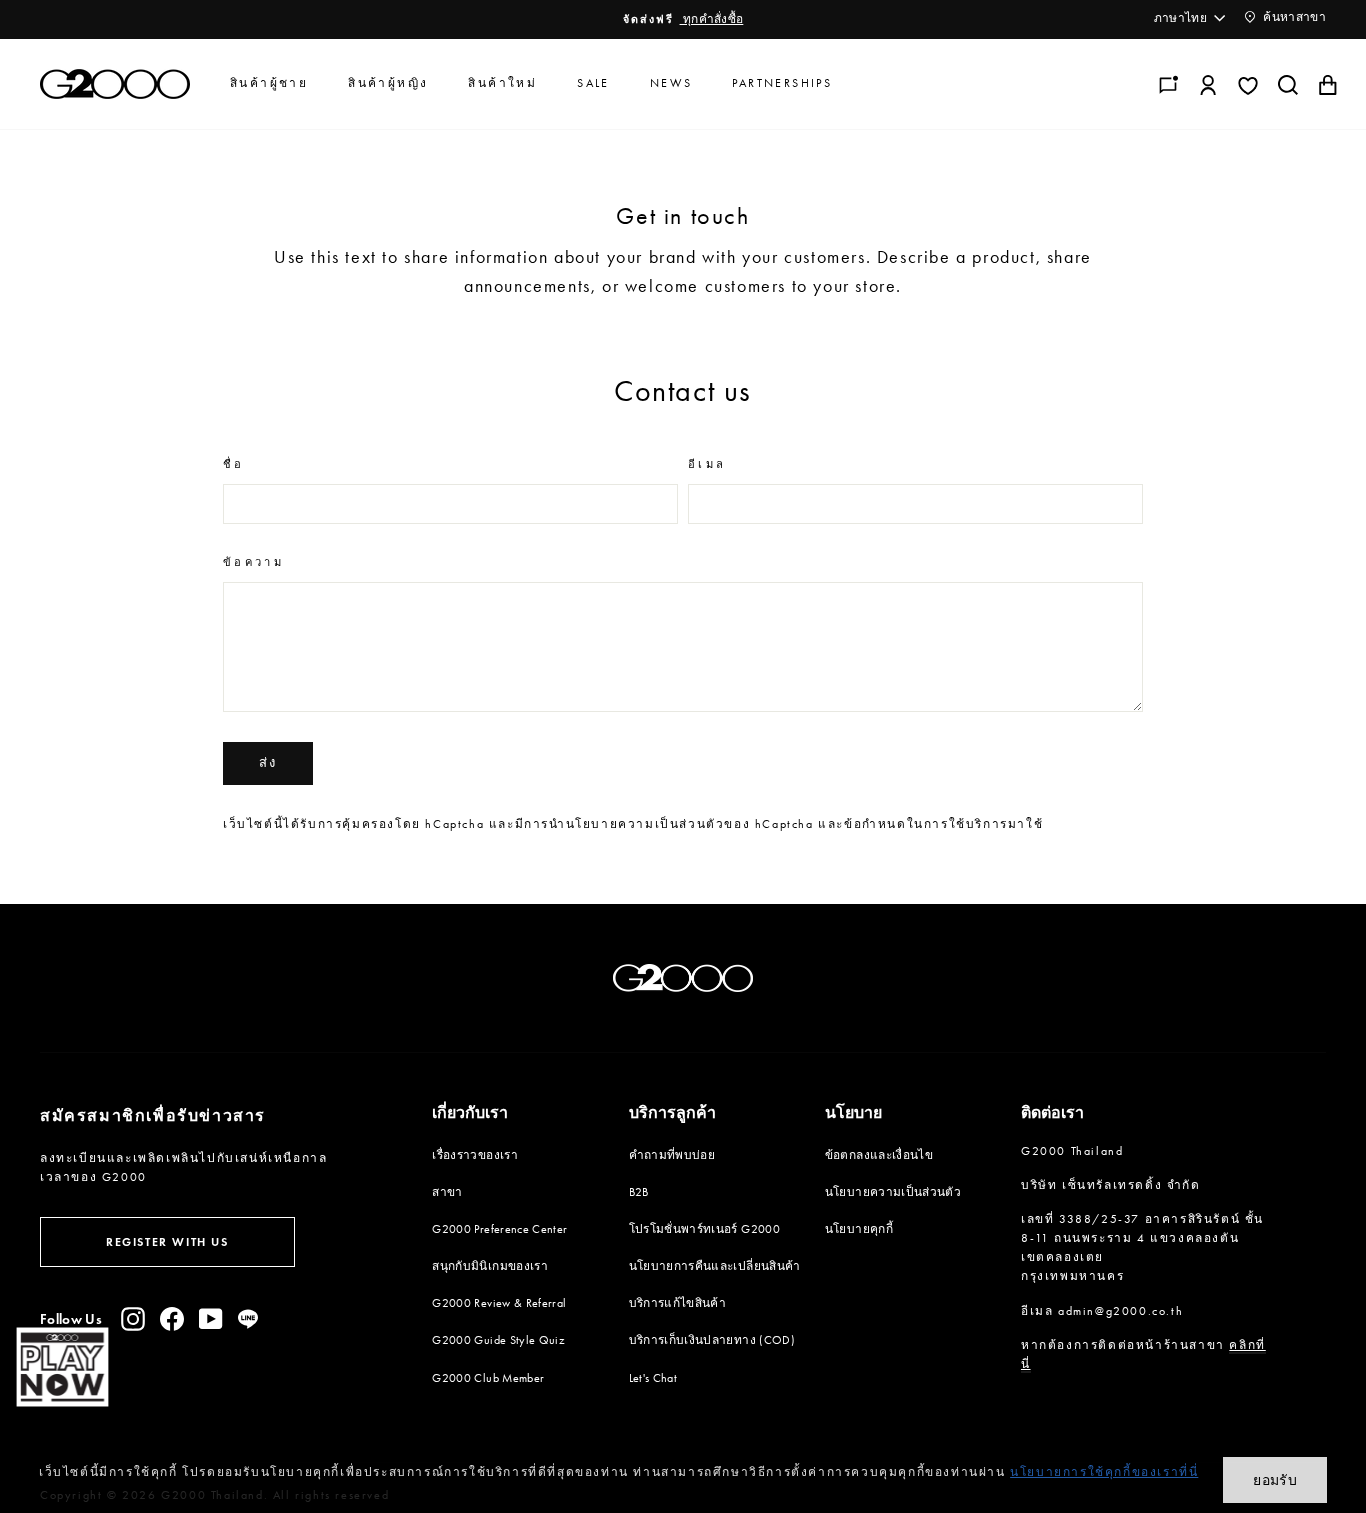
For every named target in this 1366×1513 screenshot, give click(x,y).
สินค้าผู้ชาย (269, 83)
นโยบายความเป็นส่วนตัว (645, 824)
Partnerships (782, 83)
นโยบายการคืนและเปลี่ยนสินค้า (715, 1266)
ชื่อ (234, 464)
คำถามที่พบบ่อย (672, 1155)
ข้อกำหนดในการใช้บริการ (926, 824)
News (671, 83)
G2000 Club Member (488, 1378)
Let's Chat (653, 1378)
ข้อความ (253, 562)
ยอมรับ (1275, 1480)
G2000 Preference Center (499, 1229)
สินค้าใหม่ (502, 83)
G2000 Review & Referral (499, 1303)
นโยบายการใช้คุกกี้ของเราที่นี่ (1104, 1472)
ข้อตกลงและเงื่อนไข (879, 1155)
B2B (639, 1192)
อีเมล (707, 464)
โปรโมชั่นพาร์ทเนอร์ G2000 (704, 1229)
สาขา (447, 1192)
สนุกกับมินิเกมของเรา (490, 1266)
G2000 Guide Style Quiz (498, 1340)
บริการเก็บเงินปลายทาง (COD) (712, 1340)
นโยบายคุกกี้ (859, 1229)
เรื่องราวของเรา (475, 1155)
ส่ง (267, 762)
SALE (593, 83)
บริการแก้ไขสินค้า (678, 1303)
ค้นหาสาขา (1293, 17)
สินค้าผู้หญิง (388, 83)
